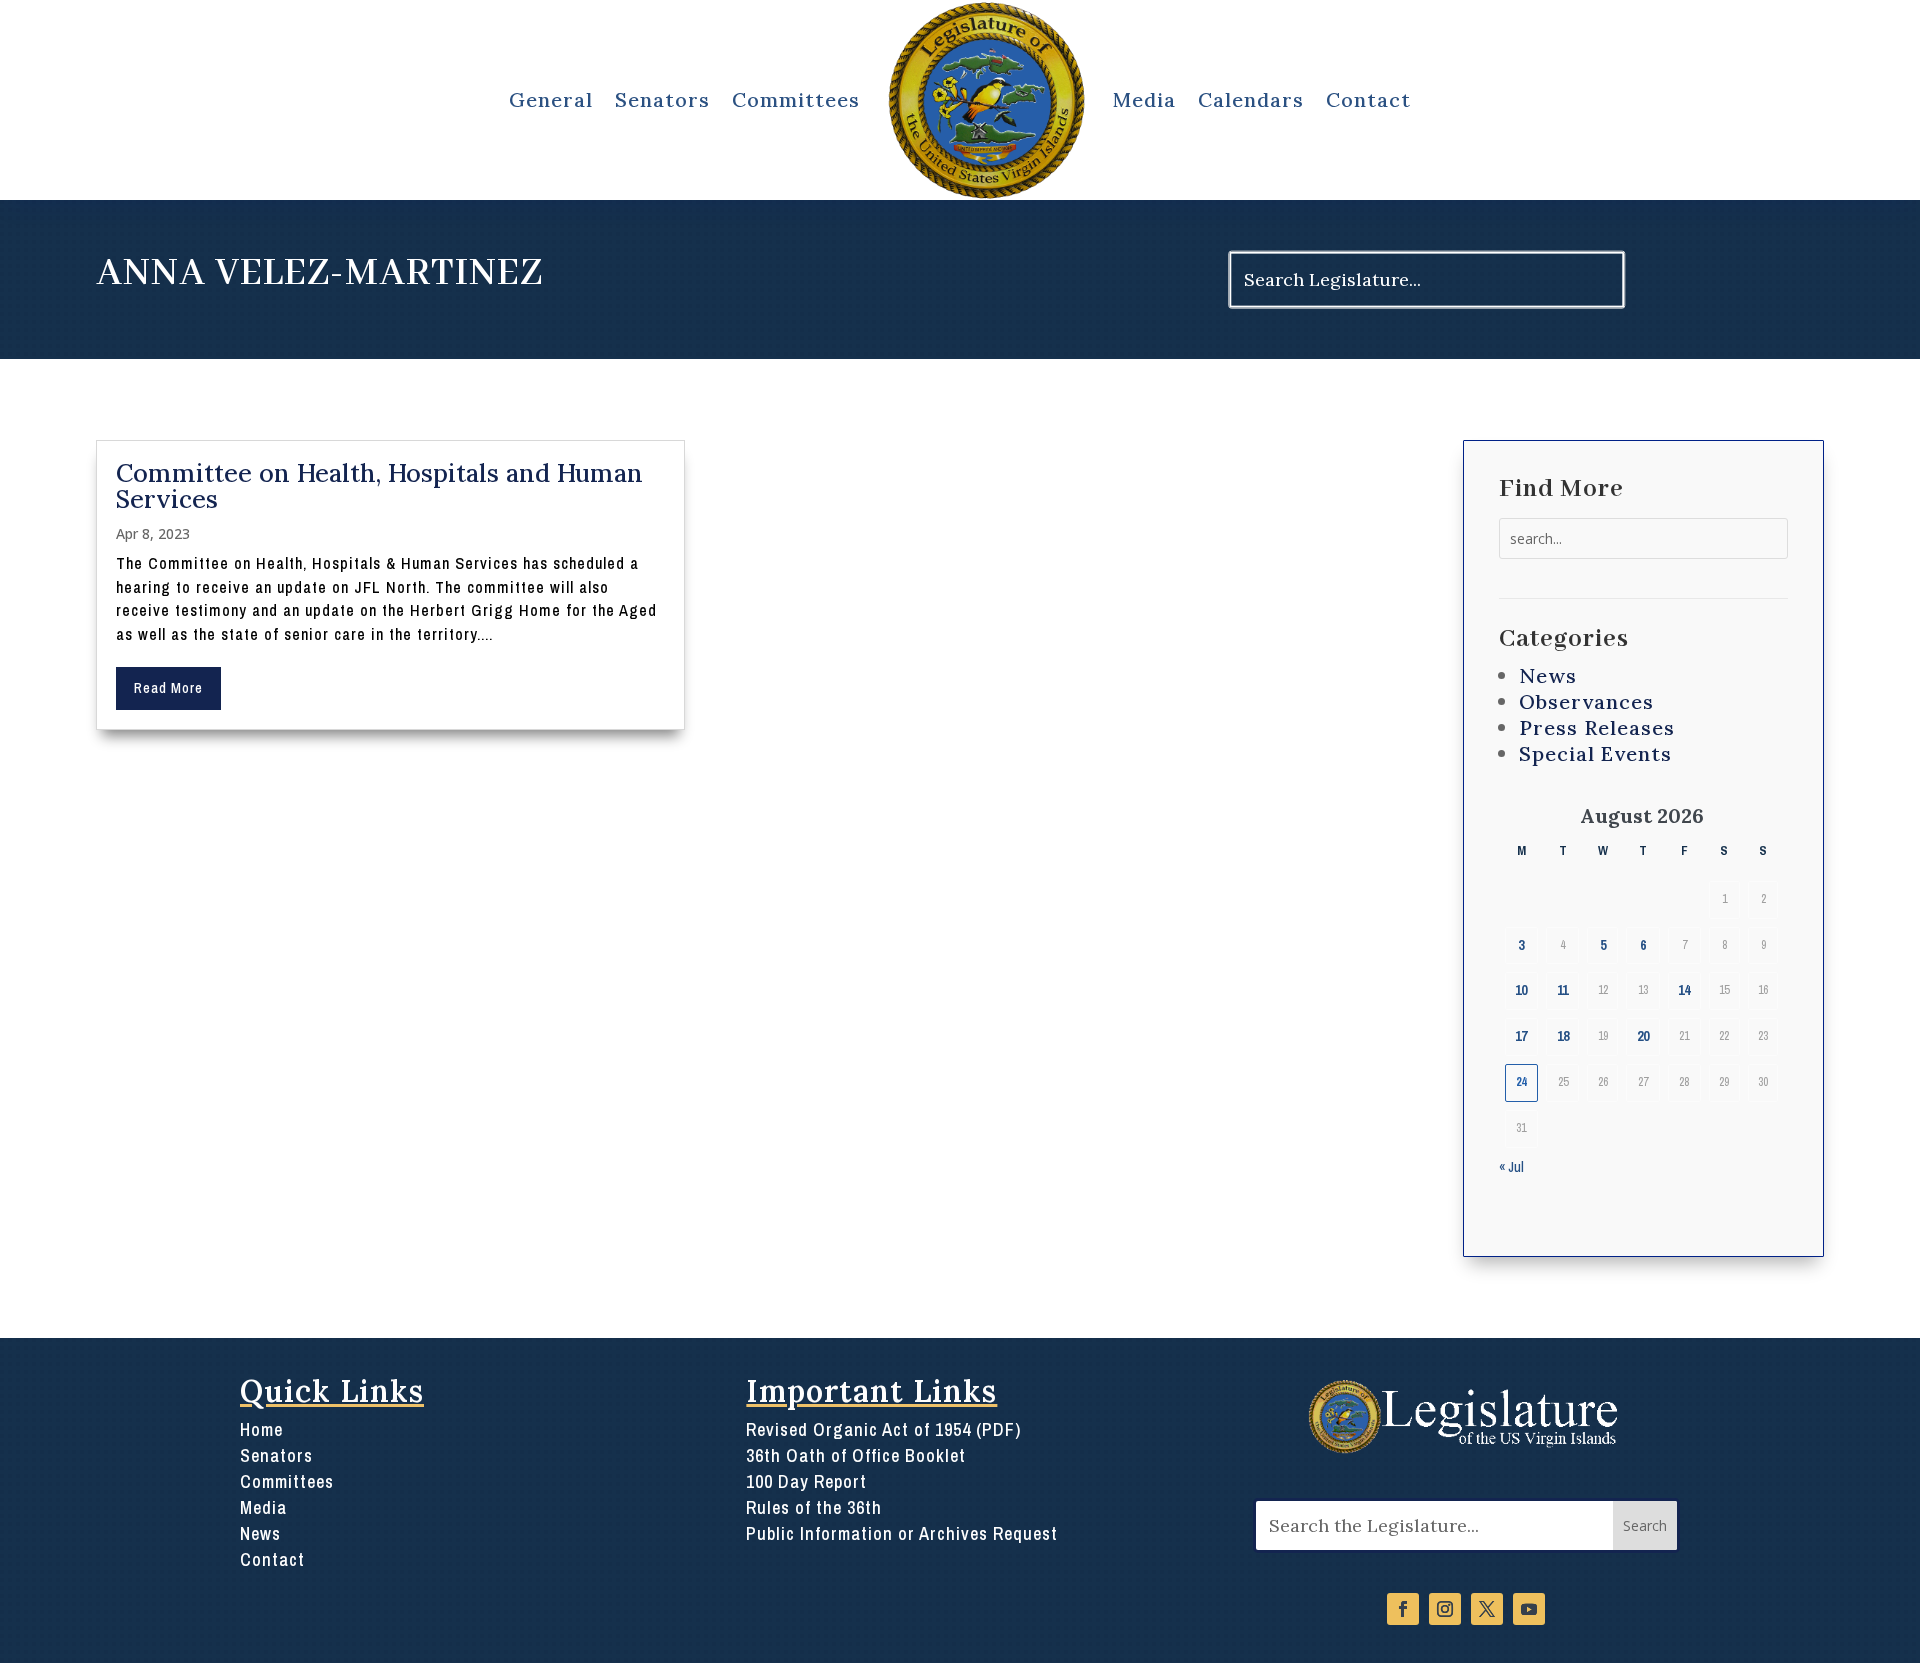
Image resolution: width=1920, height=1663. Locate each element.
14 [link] (1684, 990)
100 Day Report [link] (806, 1481)
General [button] (551, 99)
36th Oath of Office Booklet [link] (856, 1455)
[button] (1645, 1525)
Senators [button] (662, 99)
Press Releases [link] (1597, 727)
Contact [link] (1368, 99)
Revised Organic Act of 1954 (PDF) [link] (883, 1429)
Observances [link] (1586, 701)
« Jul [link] (1511, 1167)
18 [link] (1563, 1036)
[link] (986, 100)
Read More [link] (168, 688)
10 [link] (1521, 990)
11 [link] (1562, 990)
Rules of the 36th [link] (814, 1507)
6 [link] (1643, 945)
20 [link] (1643, 1036)
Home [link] (261, 1429)
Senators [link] (276, 1455)
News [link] (1548, 675)
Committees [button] (796, 99)
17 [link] (1521, 1036)
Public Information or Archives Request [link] (902, 1533)
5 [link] (1603, 945)
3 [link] (1521, 945)
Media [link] (1144, 99)
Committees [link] (287, 1481)
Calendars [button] (1251, 99)
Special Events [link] (1595, 753)
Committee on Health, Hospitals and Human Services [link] (379, 486)
